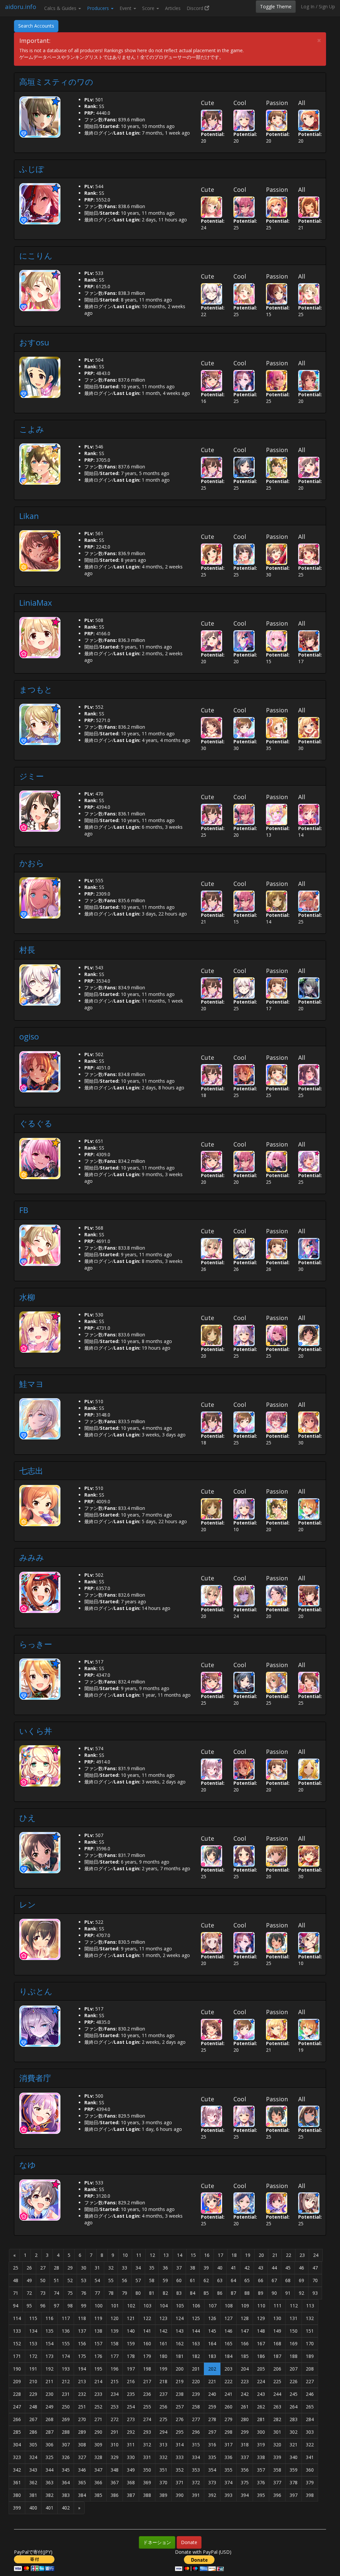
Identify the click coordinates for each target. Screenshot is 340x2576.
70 (315, 2280)
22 (289, 2255)
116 (49, 2318)
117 (66, 2318)
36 (165, 2268)
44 (274, 2268)
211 (49, 2381)
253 (115, 2407)
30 (84, 2268)
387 (131, 2495)
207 (294, 2369)
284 (310, 2419)
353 (196, 2470)
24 (316, 2255)
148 (261, 2331)
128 (245, 2318)
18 (234, 2255)
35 (152, 2268)
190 (17, 2369)
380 (17, 2495)
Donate (189, 2542)
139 (115, 2331)
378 (294, 2482)
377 (277, 2482)
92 (301, 2293)
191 (33, 2369)
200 (180, 2369)
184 (228, 2356)
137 (82, 2331)
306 (49, 2445)
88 (247, 2293)
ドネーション (157, 2542)
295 (180, 2432)
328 (98, 2457)
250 (66, 2407)
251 (82, 2407)
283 (294, 2419)
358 (277, 2470)
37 (179, 2268)
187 (277, 2356)
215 (115, 2381)
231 (66, 2394)
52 (70, 2280)
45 (288, 2268)
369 (147, 2482)
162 (180, 2343)
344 (49, 2470)
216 (131, 2381)
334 (196, 2457)
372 (196, 2482)
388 (147, 2495)
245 (294, 2394)
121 (131, 2318)
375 (245, 2482)
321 (294, 2445)
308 (82, 2445)
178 (131, 2356)
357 (261, 2470)
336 (228, 2457)
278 (212, 2419)
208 (310, 2369)
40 (220, 2268)
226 (294, 2381)
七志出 (31, 1471)
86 (220, 2293)
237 (163, 2394)
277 (196, 2419)
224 (261, 2381)
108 (229, 2306)
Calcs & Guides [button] (61, 8)
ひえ (28, 1818)
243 (261, 2394)
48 (16, 2280)
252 (98, 2407)
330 (131, 2457)
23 (302, 2255)
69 (301, 2280)
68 (288, 2280)
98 (70, 2306)
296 (196, 2432)
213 (82, 2381)
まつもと (36, 689)
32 (111, 2268)
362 (33, 2482)
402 (66, 2508)
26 (29, 2268)
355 (228, 2470)
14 (180, 2255)
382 (49, 2495)
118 (82, 2318)
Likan (29, 516)
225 (277, 2381)
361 (17, 2482)
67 (274, 2280)
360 (310, 2470)
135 (49, 2331)
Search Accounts (36, 26)
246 (310, 2394)
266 (17, 2419)
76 (84, 2293)
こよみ (32, 429)
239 (196, 2394)
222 (228, 2381)
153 (33, 2343)
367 (115, 2482)
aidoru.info (21, 7)
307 (66, 2445)
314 (180, 2445)
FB (24, 1210)
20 (261, 2255)
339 (277, 2457)
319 (261, 2445)
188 (294, 2356)
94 (16, 2306)
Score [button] (149, 8)
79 (125, 2293)
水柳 (27, 1297)
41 (233, 2268)
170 (310, 2343)
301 (277, 2432)
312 (147, 2445)
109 (245, 2306)
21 (275, 2255)
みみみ (32, 1557)
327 (82, 2457)
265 (310, 2407)
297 (212, 2432)
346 (82, 2470)
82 (165, 2293)
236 (147, 2394)
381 (33, 2495)
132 (310, 2318)
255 (147, 2407)
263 (277, 2407)
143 (180, 2331)
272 (115, 2419)
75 (70, 2293)
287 (49, 2432)
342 (17, 2470)
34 (138, 2268)
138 (98, 2331)
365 (82, 2482)
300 (261, 2432)
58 (152, 2280)
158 (115, 2343)
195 (98, 2369)
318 (245, 2445)
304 (17, 2445)
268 (49, 2419)
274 (147, 2419)
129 (261, 2318)
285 (17, 2432)
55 (111, 2280)
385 (98, 2495)
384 (82, 2495)
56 (125, 2280)
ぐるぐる (36, 1123)
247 (17, 2407)
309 (98, 2445)
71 (16, 2293)
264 (294, 2407)
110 (261, 2306)
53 (84, 2280)
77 (97, 2293)
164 (212, 2343)
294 (163, 2432)
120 (115, 2318)
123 (163, 2318)
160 (147, 2343)
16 (207, 2255)
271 (98, 2419)
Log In (308, 6)
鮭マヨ (32, 1384)
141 (147, 2331)
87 (233, 2293)
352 (180, 2470)
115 (33, 2318)
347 (98, 2470)
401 (49, 2508)
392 (212, 2495)
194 (82, 2369)
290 (98, 2432)
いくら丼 (36, 1731)
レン (28, 1904)
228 (17, 2394)
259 (212, 2407)
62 (206, 2280)
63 (220, 2280)
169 (294, 2343)
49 (29, 2280)
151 (310, 2331)
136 (66, 2331)
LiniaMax (36, 603)
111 (278, 2306)
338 (261, 2457)
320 (277, 2445)
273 (131, 2419)
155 (66, 2343)
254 (131, 2407)
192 (49, 2369)
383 (66, 2495)
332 (163, 2457)
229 (33, 2394)
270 (82, 2419)
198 (147, 2369)
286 (33, 2432)
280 (245, 2419)
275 (163, 2419)
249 (49, 2407)
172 (33, 2356)
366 (98, 2482)
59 (165, 2280)
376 (261, 2482)
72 (29, 2293)
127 (228, 2318)
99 (84, 2306)
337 (245, 2457)
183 (212, 2356)
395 (261, 2495)
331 (147, 2457)
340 (294, 2457)
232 (82, 2394)
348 (115, 2470)
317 (228, 2445)
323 (17, 2457)
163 (196, 2343)
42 (247, 2268)
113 (310, 2306)
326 (66, 2457)
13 (166, 2255)
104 (164, 2306)
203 (228, 2369)
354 (212, 2470)
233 (98, 2394)
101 (115, 2306)
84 (193, 2293)
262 (261, 2407)
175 (82, 2356)
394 (245, 2495)
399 (17, 2508)
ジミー (32, 776)
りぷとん (36, 1991)
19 (248, 2255)
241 (228, 2394)
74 (56, 2293)
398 (310, 2495)
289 (82, 2432)
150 (294, 2331)
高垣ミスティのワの (56, 82)
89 (261, 2293)
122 (147, 2318)
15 (193, 2255)
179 (147, 2356)
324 (33, 2457)
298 (228, 2432)
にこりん (36, 255)
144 (196, 2331)
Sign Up (327, 6)
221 (212, 2381)
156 (82, 2343)
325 (49, 2457)
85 (206, 2293)
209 (17, 2381)
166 (245, 2343)
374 (228, 2482)
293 (147, 2432)
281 (261, 2419)
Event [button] (126, 8)
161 (163, 2343)
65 (247, 2280)
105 (180, 2306)
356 (245, 2470)
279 (228, 2419)
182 (196, 2356)
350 (147, 2470)
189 (310, 2356)
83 (179, 2293)
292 (131, 2432)
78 (111, 2293)
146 (228, 2331)
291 (115, 2432)
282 (277, 2419)
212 (66, 2381)
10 (125, 2255)
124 (180, 2318)
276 (180, 2419)
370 (163, 2482)
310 (115, 2445)
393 (228, 2495)
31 (97, 2268)
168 (277, 2343)
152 (17, 2343)
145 (212, 2331)
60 (179, 2280)
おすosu (34, 342)
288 (66, 2432)
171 (17, 2356)
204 (245, 2369)
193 (66, 2369)
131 (294, 2318)
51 (56, 2280)
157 (98, 2343)
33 (125, 2268)
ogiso (29, 1036)
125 (196, 2318)
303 (310, 2432)
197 (131, 2369)
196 (115, 2369)
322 (310, 2445)
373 (212, 2482)
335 (212, 2457)
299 (245, 2432)
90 (274, 2293)
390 (180, 2495)
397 (294, 2495)
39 (206, 2268)
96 (43, 2306)
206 (277, 2369)
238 (180, 2394)
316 (212, 2445)
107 (212, 2306)
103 (147, 2306)
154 (49, 2343)
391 (196, 2495)
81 (152, 2293)
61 (193, 2280)
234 (115, 2394)
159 (131, 2343)
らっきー (36, 1644)
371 (180, 2482)
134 (33, 2331)
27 (43, 2268)
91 (288, 2293)
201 (196, 2369)
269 (66, 2419)
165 (228, 2343)
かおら (32, 863)
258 (196, 2407)
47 (315, 2268)
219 (180, 2381)
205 (261, 2369)
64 (233, 2280)
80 (138, 2293)
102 (131, 2306)
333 (180, 2457)
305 (33, 2445)
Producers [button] (99, 8)
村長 (31, 950)
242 (245, 2394)
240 (212, 2394)
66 (261, 2280)
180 (163, 2356)
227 (310, 2381)
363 (49, 2482)
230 (49, 2394)
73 (43, 2293)
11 (139, 2255)
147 (245, 2331)
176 (98, 2356)
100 (99, 2306)
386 (115, 2495)
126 (212, 2318)
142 (163, 2331)
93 (315, 2293)
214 (98, 2381)
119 (98, 2318)
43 (261, 2268)
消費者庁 (35, 2078)
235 (131, 2394)
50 (43, 2280)
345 (66, 2470)
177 (115, 2356)
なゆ (28, 2165)
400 (33, 2508)
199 (163, 2369)
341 (310, 2457)
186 (261, 2356)
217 (147, 2381)
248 (33, 2407)
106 (196, 2306)
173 (49, 2356)
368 (131, 2482)
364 (66, 2482)
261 (245, 2407)
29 (70, 2268)
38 (193, 2268)
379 (310, 2482)
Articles (173, 8)
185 (245, 2356)
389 (163, 2495)
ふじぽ (32, 169)
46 (301, 2268)
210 (33, 2381)
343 (33, 2470)
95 (29, 2306)
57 (138, 2280)
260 (228, 2407)
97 (56, 2306)
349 (131, 2470)
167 (261, 2343)
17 (220, 2255)
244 (277, 2394)
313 (163, 2445)
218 (163, 2381)
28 (56, 2268)
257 (180, 2407)
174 (66, 2356)
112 (294, 2306)
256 (163, 2407)
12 (152, 2255)
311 (131, 2445)
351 (163, 2470)
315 (196, 2445)
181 (180, 2356)
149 (277, 2331)
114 (17, 2318)
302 (294, 2432)
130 (277, 2318)
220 (196, 2381)
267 (33, 2419)
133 (17, 2331)
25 (16, 2268)
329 (115, 2457)
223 (245, 2381)
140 (131, 2331)
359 (294, 2470)
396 (277, 2495)
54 (97, 2280)
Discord (196, 8)
